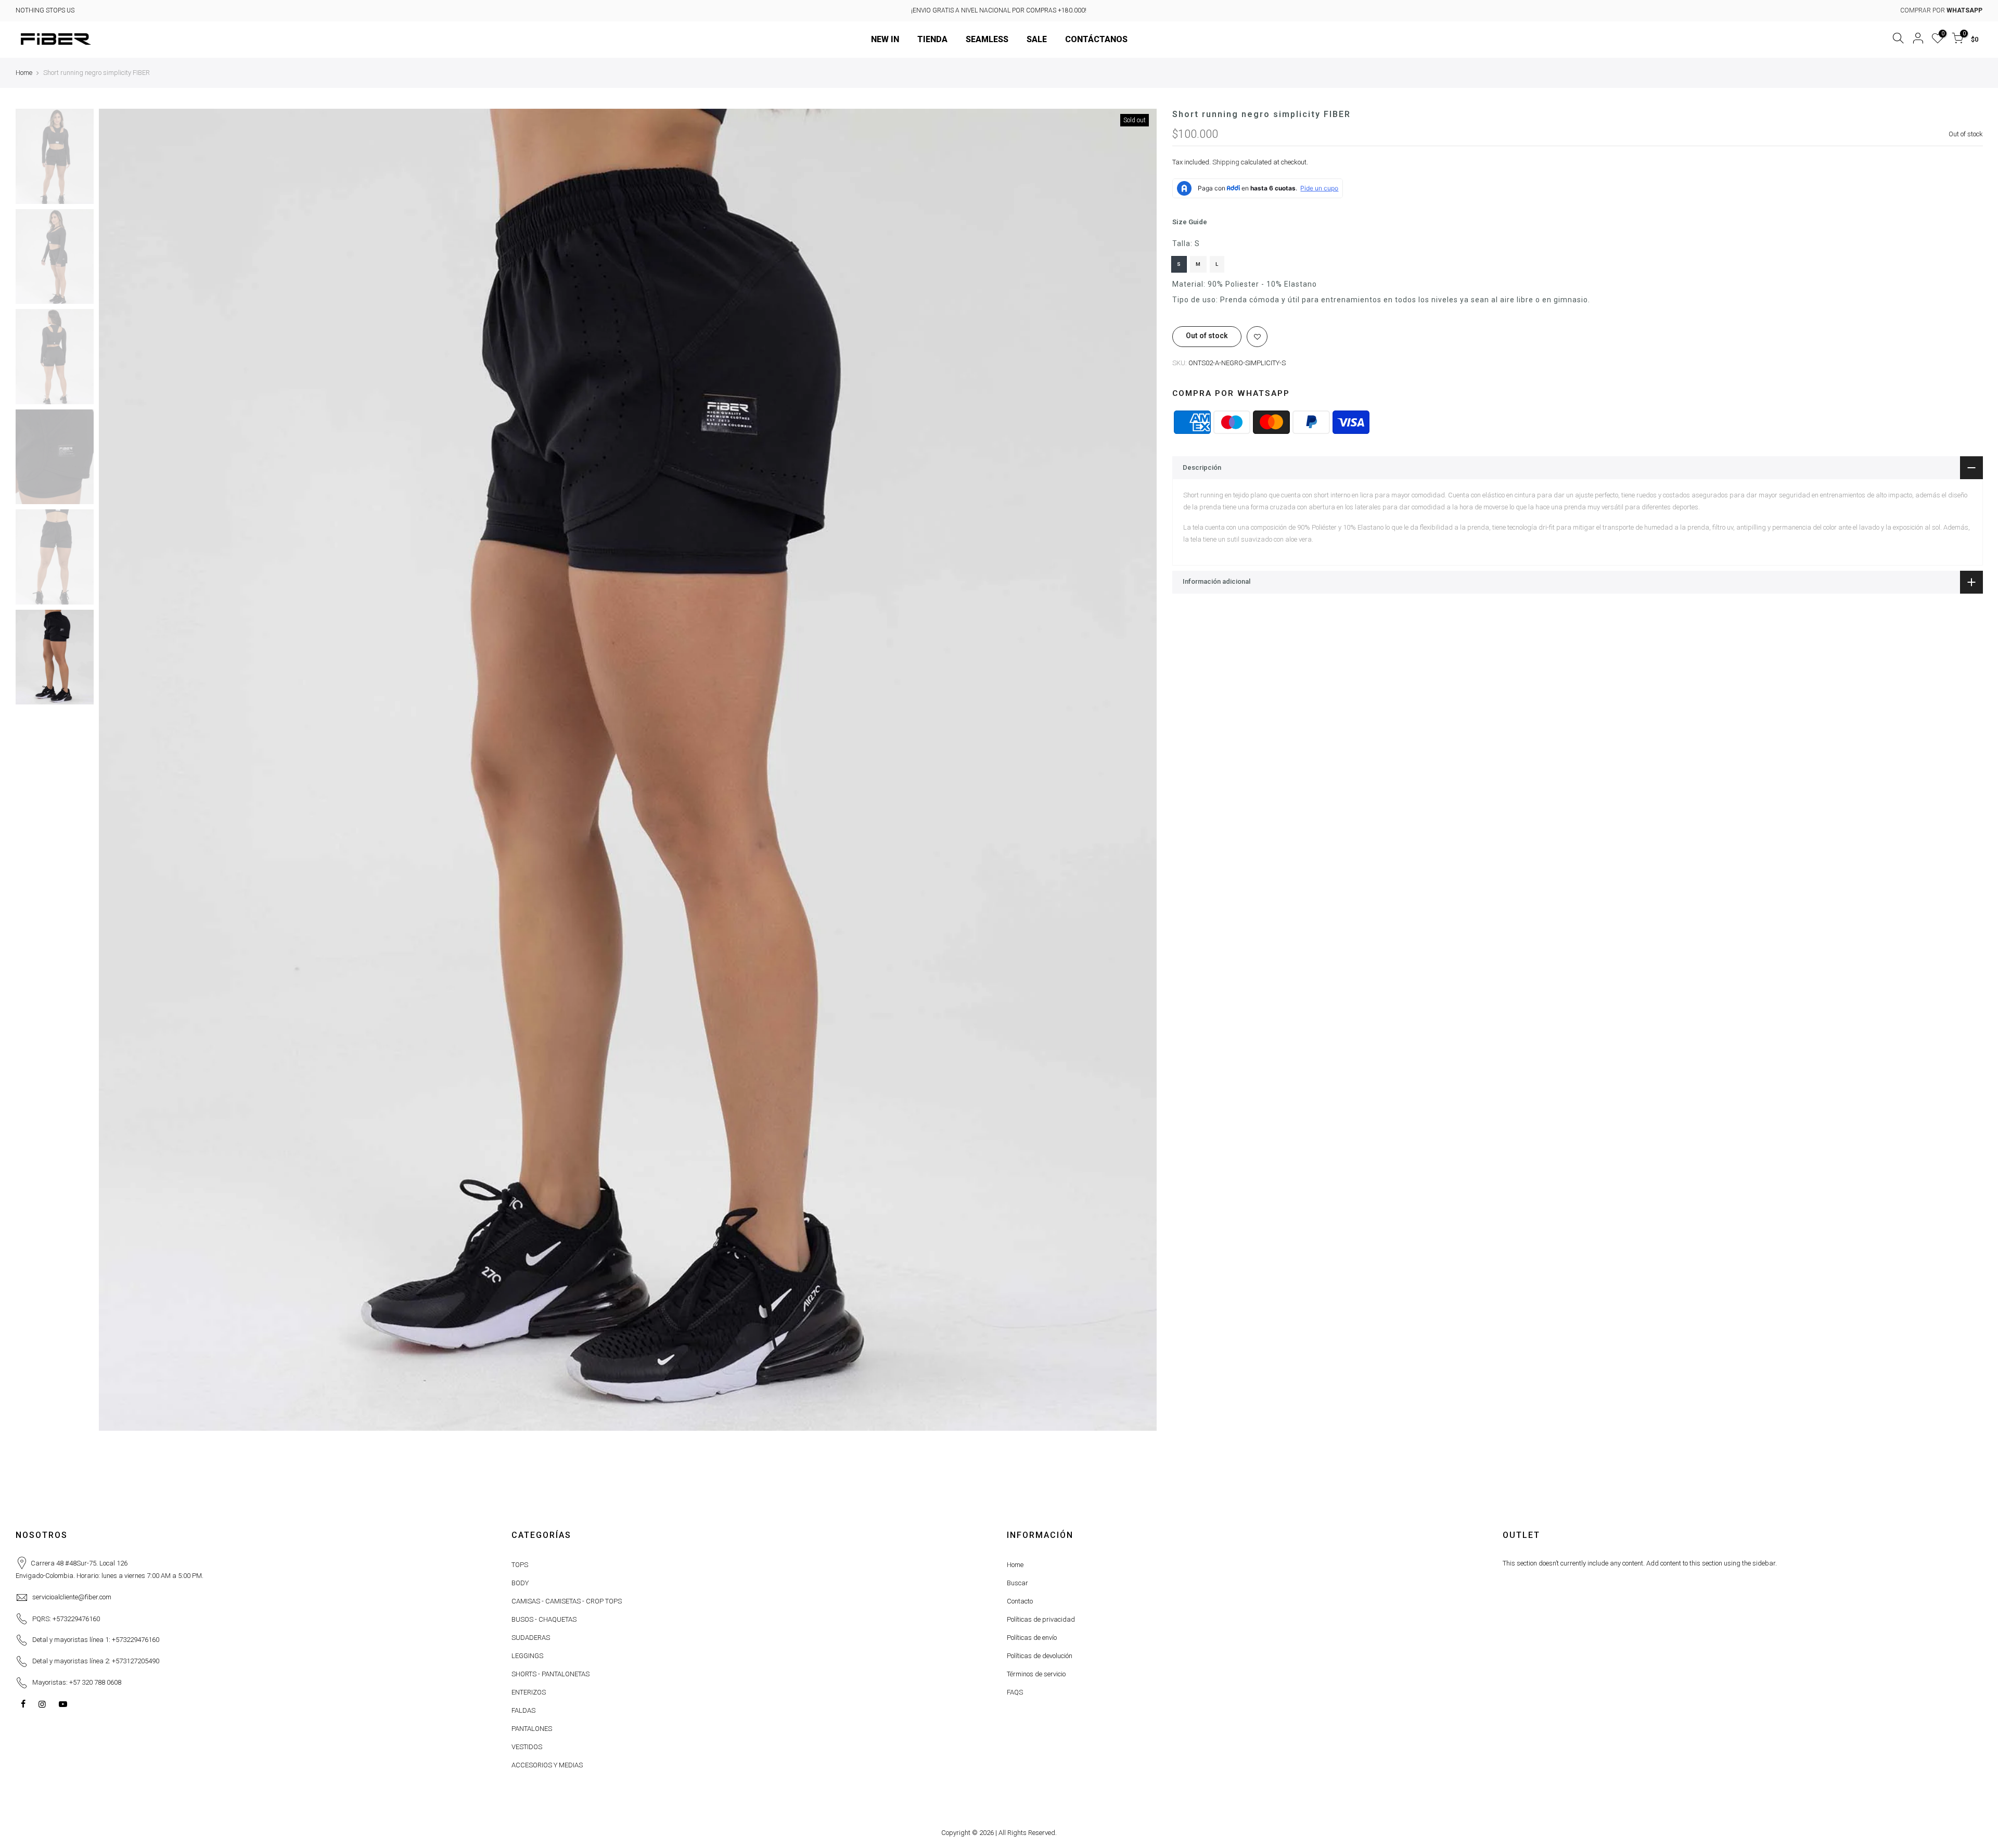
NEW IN (885, 39)
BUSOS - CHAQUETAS (544, 1619)
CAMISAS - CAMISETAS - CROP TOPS (567, 1601)
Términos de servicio (1036, 1674)
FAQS (1015, 1692)
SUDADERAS (531, 1638)
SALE (1037, 39)
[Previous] (117, 769)
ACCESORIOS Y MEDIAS (547, 1765)
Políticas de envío (1032, 1638)
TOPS (520, 1565)
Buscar (1017, 1583)
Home (24, 73)
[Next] (1138, 769)
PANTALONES (532, 1729)
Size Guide (1190, 222)
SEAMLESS (987, 39)
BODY (520, 1583)
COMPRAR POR (1941, 10)
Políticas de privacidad (1041, 1619)
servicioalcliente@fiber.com (72, 1597)
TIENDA (932, 39)
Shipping (1226, 162)
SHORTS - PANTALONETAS (550, 1674)
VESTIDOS (527, 1747)
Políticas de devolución (1040, 1656)
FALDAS (523, 1710)
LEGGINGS (527, 1656)
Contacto (1020, 1601)
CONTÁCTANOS (1096, 39)
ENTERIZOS (529, 1692)
